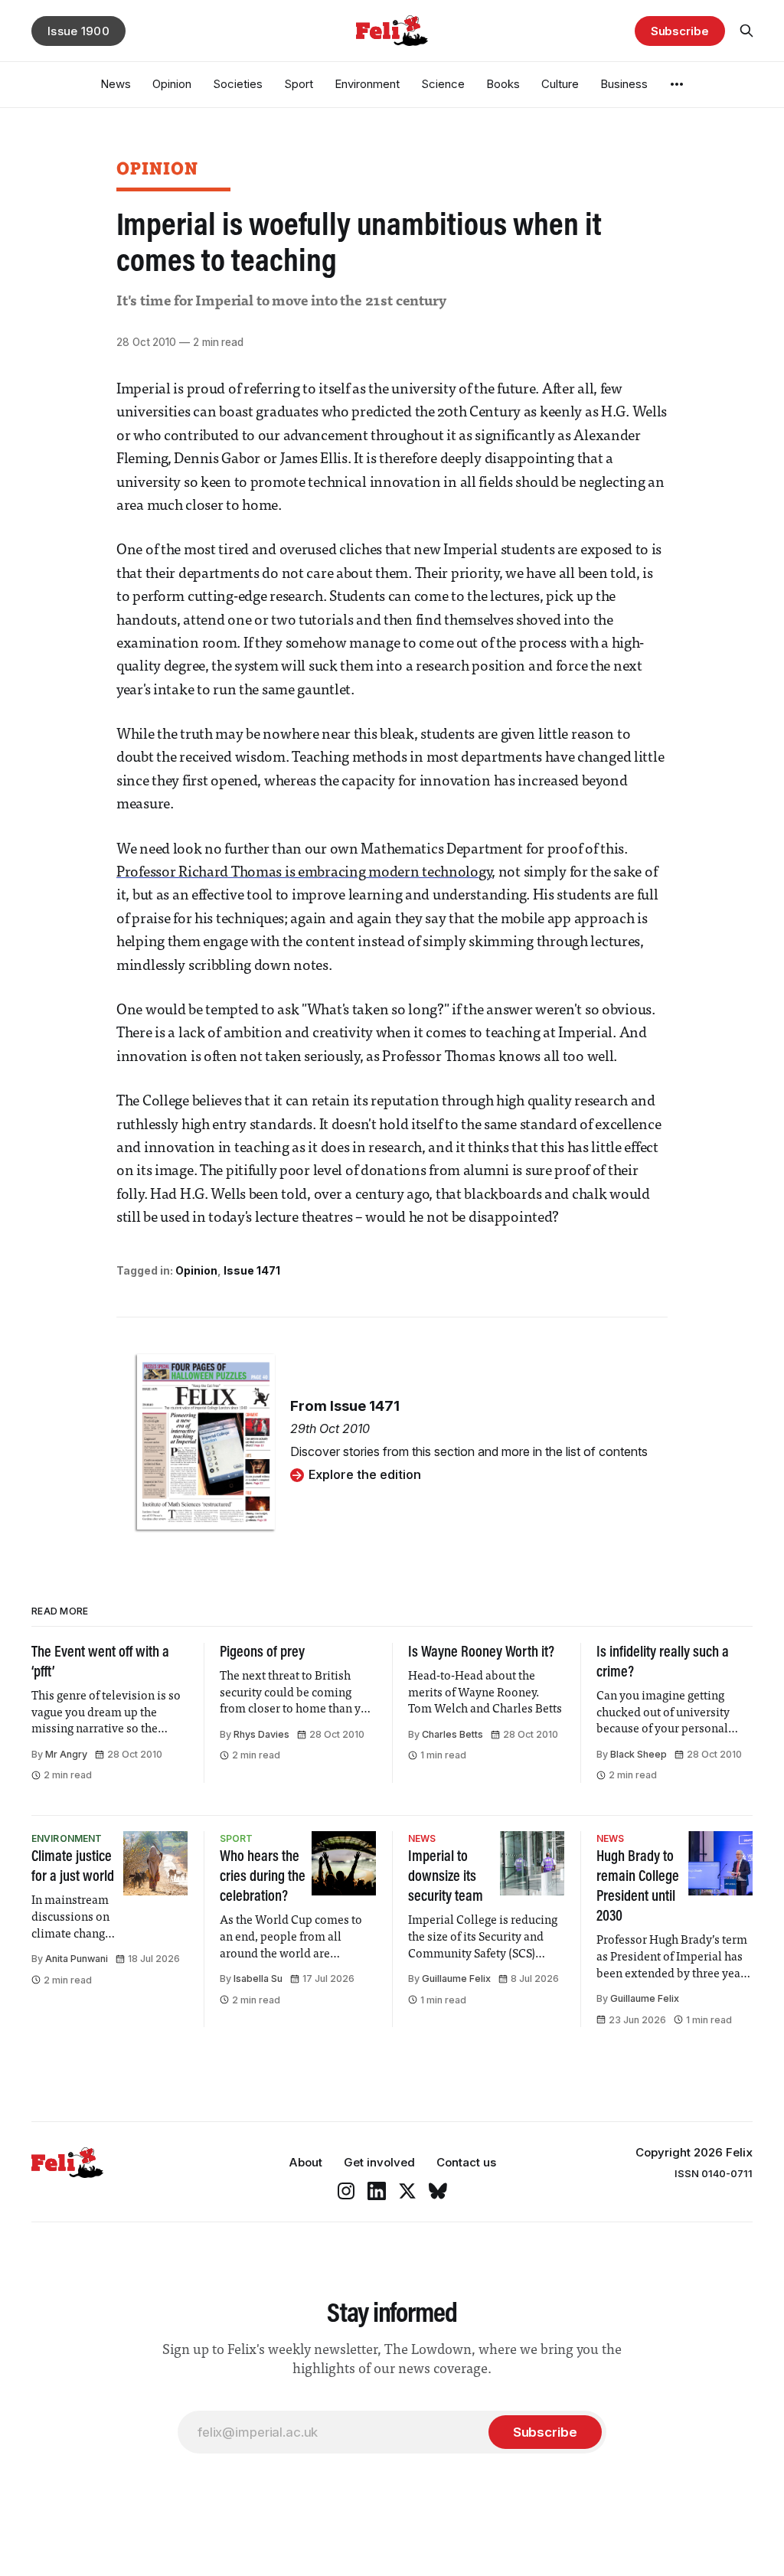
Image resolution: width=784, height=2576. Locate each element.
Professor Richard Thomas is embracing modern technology (304, 873)
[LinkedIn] (377, 2191)
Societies (238, 84)
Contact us (466, 2162)
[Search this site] (746, 31)
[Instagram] (346, 2191)
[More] (677, 84)
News (116, 84)
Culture (560, 84)
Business (624, 84)
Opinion (172, 84)
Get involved (379, 2162)
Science (443, 84)
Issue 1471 (252, 1270)
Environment (367, 84)
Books (503, 84)
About (305, 2162)
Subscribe (680, 31)
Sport (299, 84)
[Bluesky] (438, 2191)
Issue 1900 (78, 31)
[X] (407, 2191)
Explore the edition (365, 1474)
